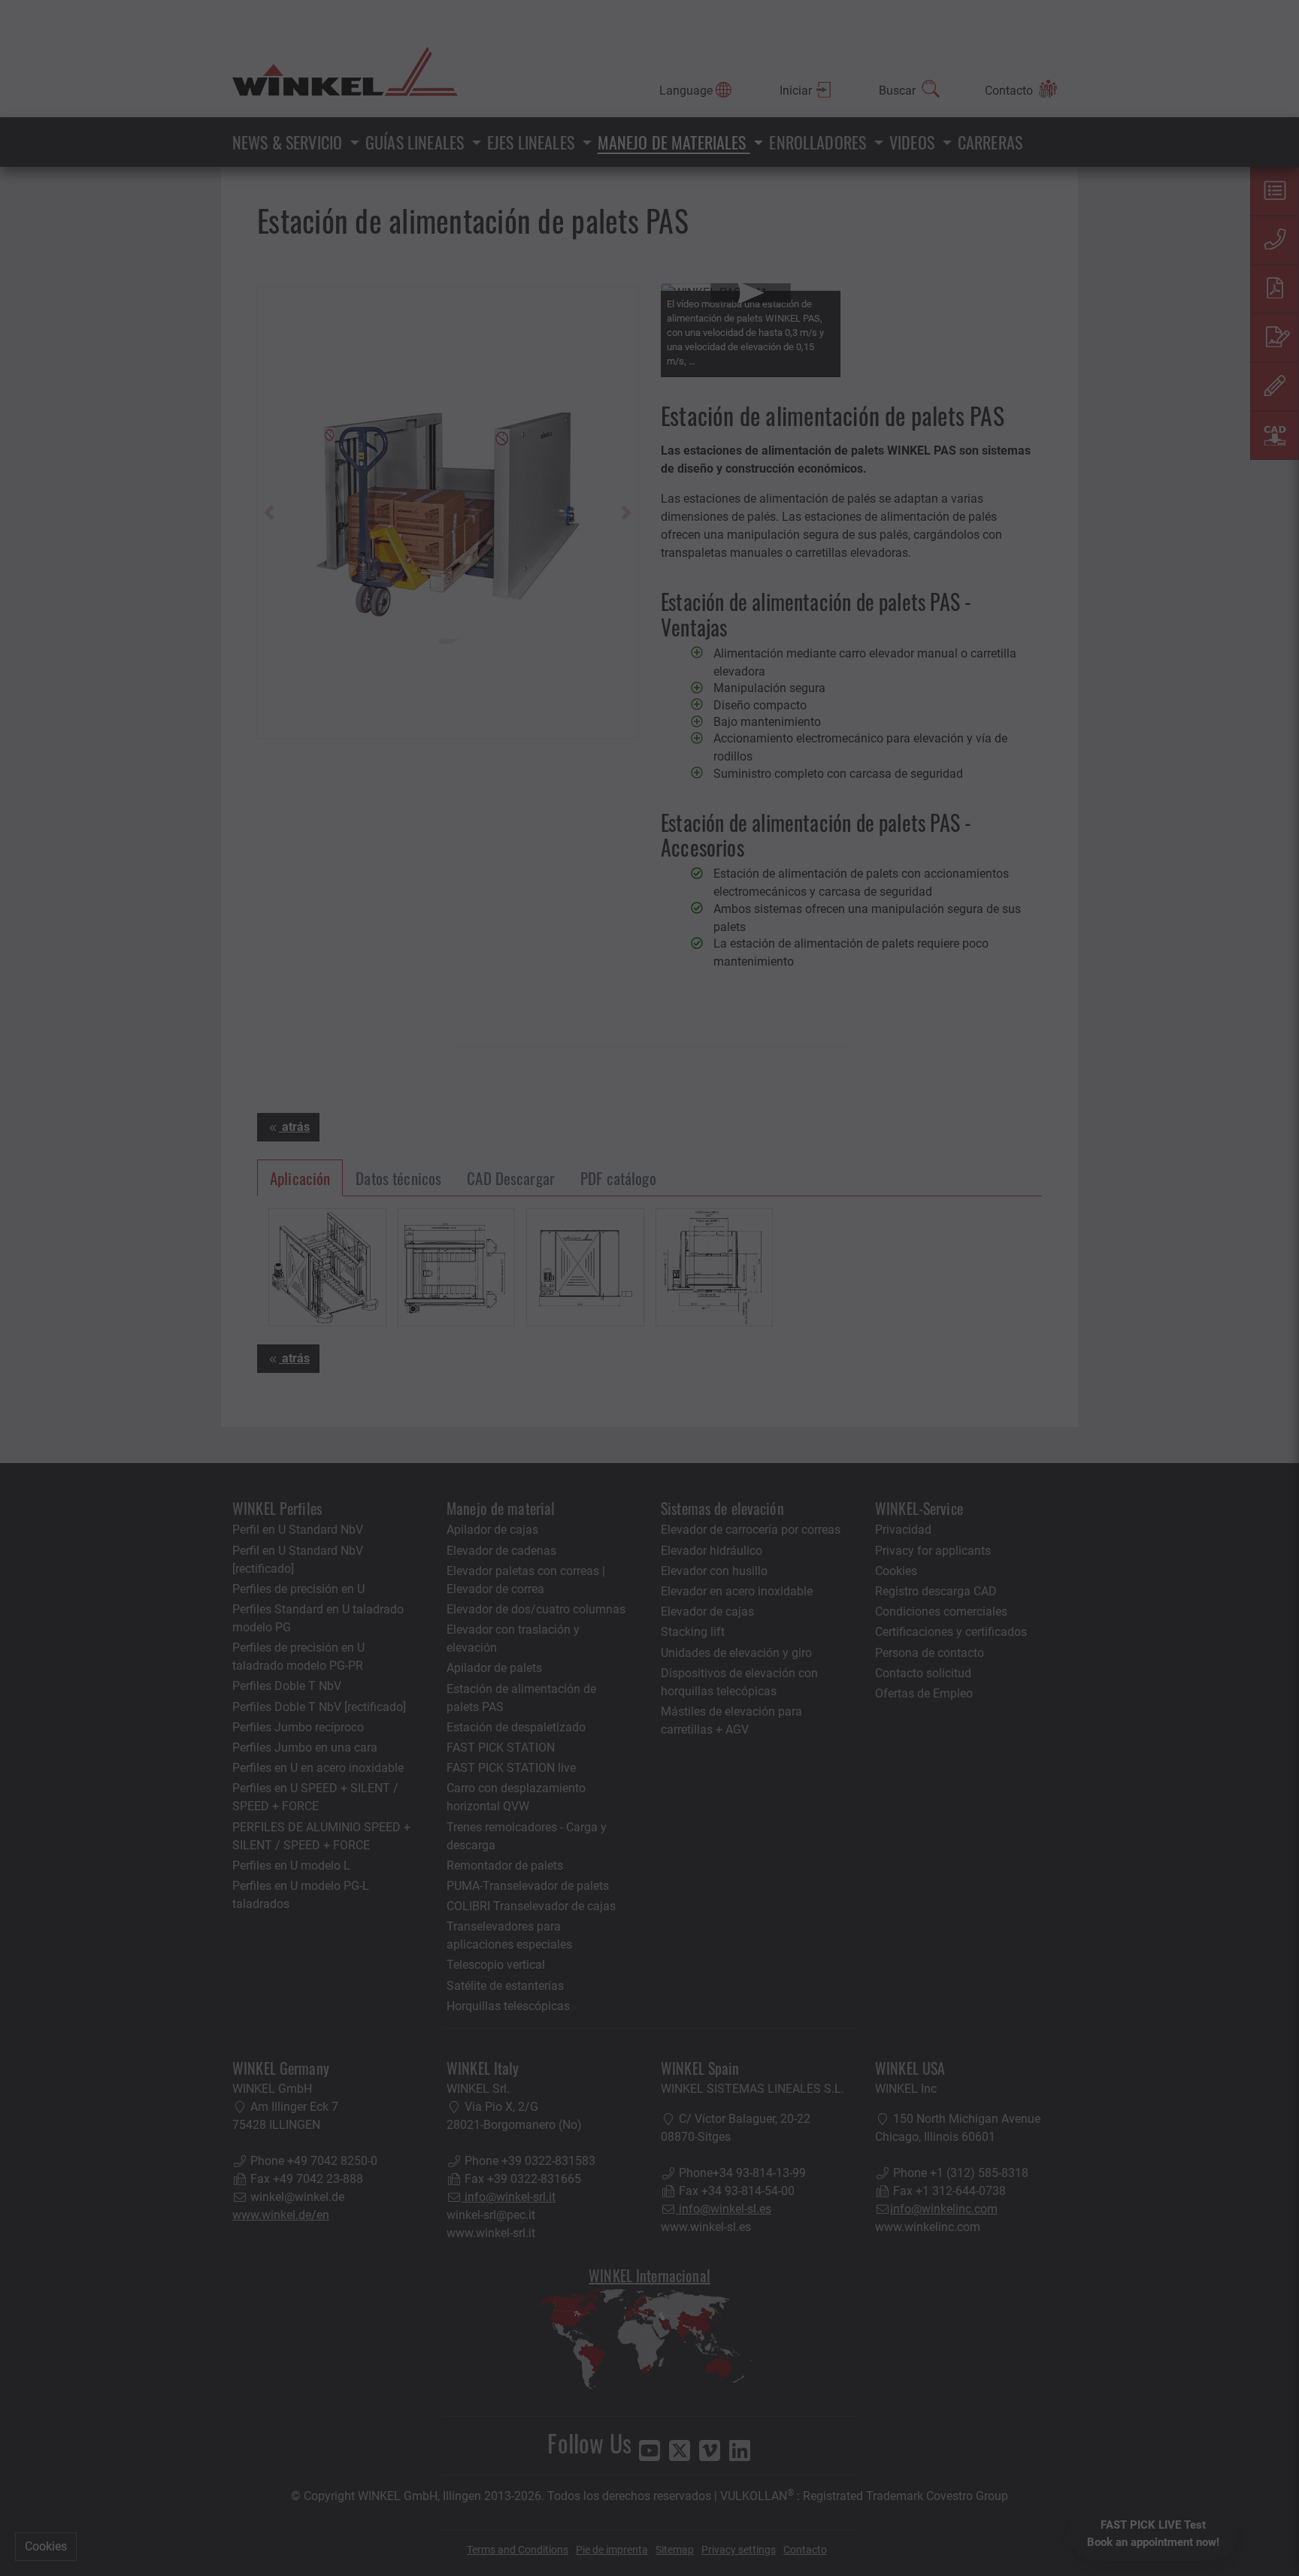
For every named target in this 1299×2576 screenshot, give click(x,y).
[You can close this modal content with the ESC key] (649, 1288)
